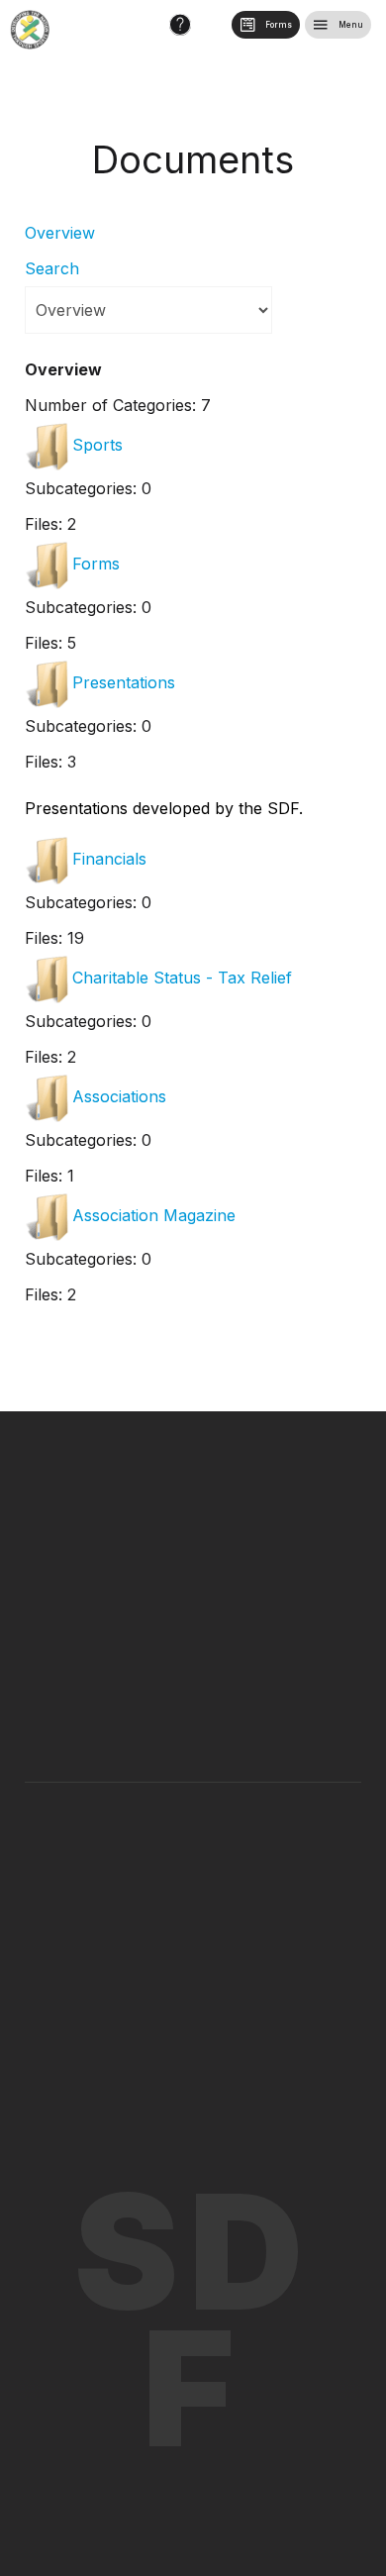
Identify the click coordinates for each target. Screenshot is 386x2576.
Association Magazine (154, 1215)
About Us (145, 1837)
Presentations (124, 682)
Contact (247, 1837)
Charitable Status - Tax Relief (182, 978)
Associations (119, 1096)
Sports (97, 445)
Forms (96, 564)
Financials (109, 859)
